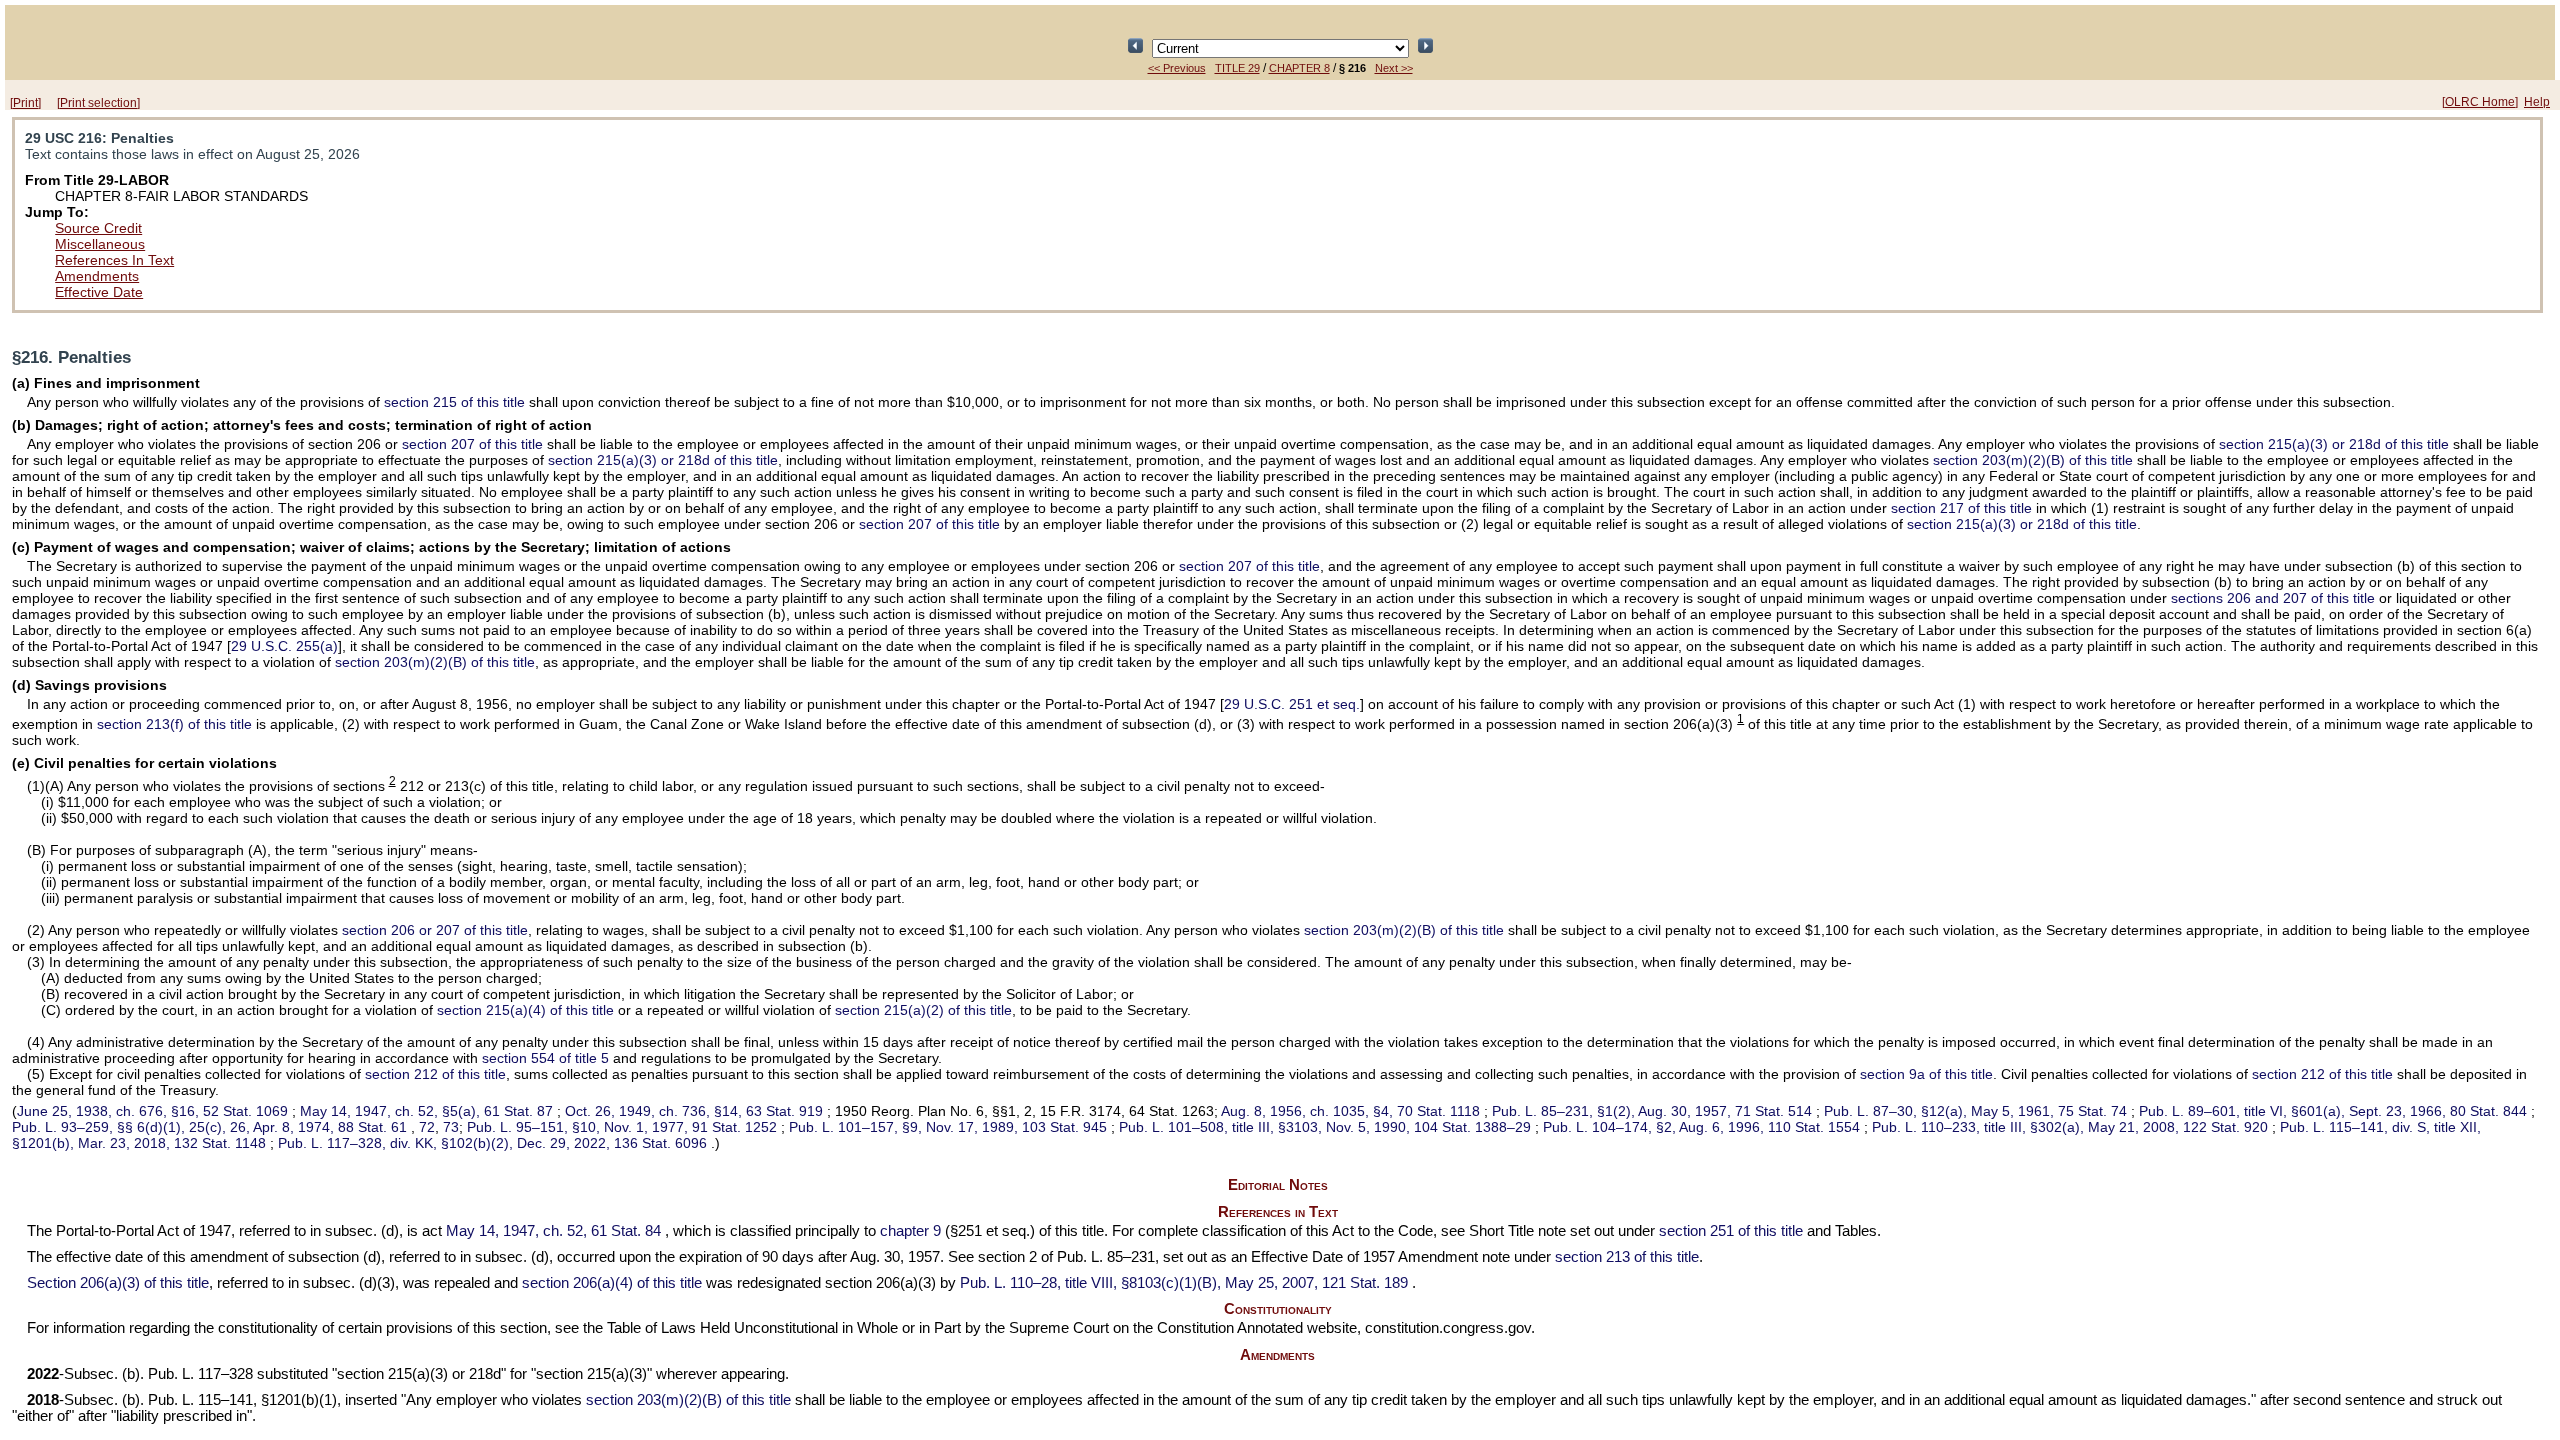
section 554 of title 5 (545, 1058)
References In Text (114, 260)
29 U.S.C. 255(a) (284, 646)
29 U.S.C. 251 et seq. (1292, 704)
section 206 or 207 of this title (435, 930)
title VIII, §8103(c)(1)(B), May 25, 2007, (1184, 1283)
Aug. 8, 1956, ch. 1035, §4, (1350, 1111)
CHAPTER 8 (1299, 68)
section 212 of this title (435, 1074)
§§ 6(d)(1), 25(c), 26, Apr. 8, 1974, (209, 1127)
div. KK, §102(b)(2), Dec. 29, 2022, (492, 1143)
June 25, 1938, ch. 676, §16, (152, 1111)
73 (451, 1127)
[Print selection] (98, 103)
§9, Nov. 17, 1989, (948, 1127)
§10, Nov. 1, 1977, (622, 1127)
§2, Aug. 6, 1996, (1701, 1127)
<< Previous (1177, 68)
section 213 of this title (1627, 1257)
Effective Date (99, 292)
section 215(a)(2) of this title (923, 1010)
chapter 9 (910, 1231)
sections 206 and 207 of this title (2273, 598)
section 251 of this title (1731, 1231)
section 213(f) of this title (174, 724)
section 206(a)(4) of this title (612, 1283)
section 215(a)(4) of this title (525, 1010)
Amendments (97, 276)
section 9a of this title (1926, 1074)
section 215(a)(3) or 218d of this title (2334, 444)
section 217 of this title (1961, 508)
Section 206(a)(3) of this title (118, 1283)
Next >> (1394, 68)
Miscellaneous (100, 244)
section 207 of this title (472, 444)
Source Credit (98, 228)
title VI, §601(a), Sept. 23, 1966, (2333, 1111)
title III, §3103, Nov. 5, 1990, (1325, 1127)
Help (2537, 102)
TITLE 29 (1237, 68)
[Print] (25, 103)
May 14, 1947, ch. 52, (553, 1231)
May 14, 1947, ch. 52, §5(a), (426, 1111)
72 (427, 1127)
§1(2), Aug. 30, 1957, (1652, 1111)
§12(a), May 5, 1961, (1975, 1111)
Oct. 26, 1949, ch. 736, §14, (694, 1111)
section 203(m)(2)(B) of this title (2033, 460)
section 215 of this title (454, 402)
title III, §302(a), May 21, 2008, (2070, 1127)
